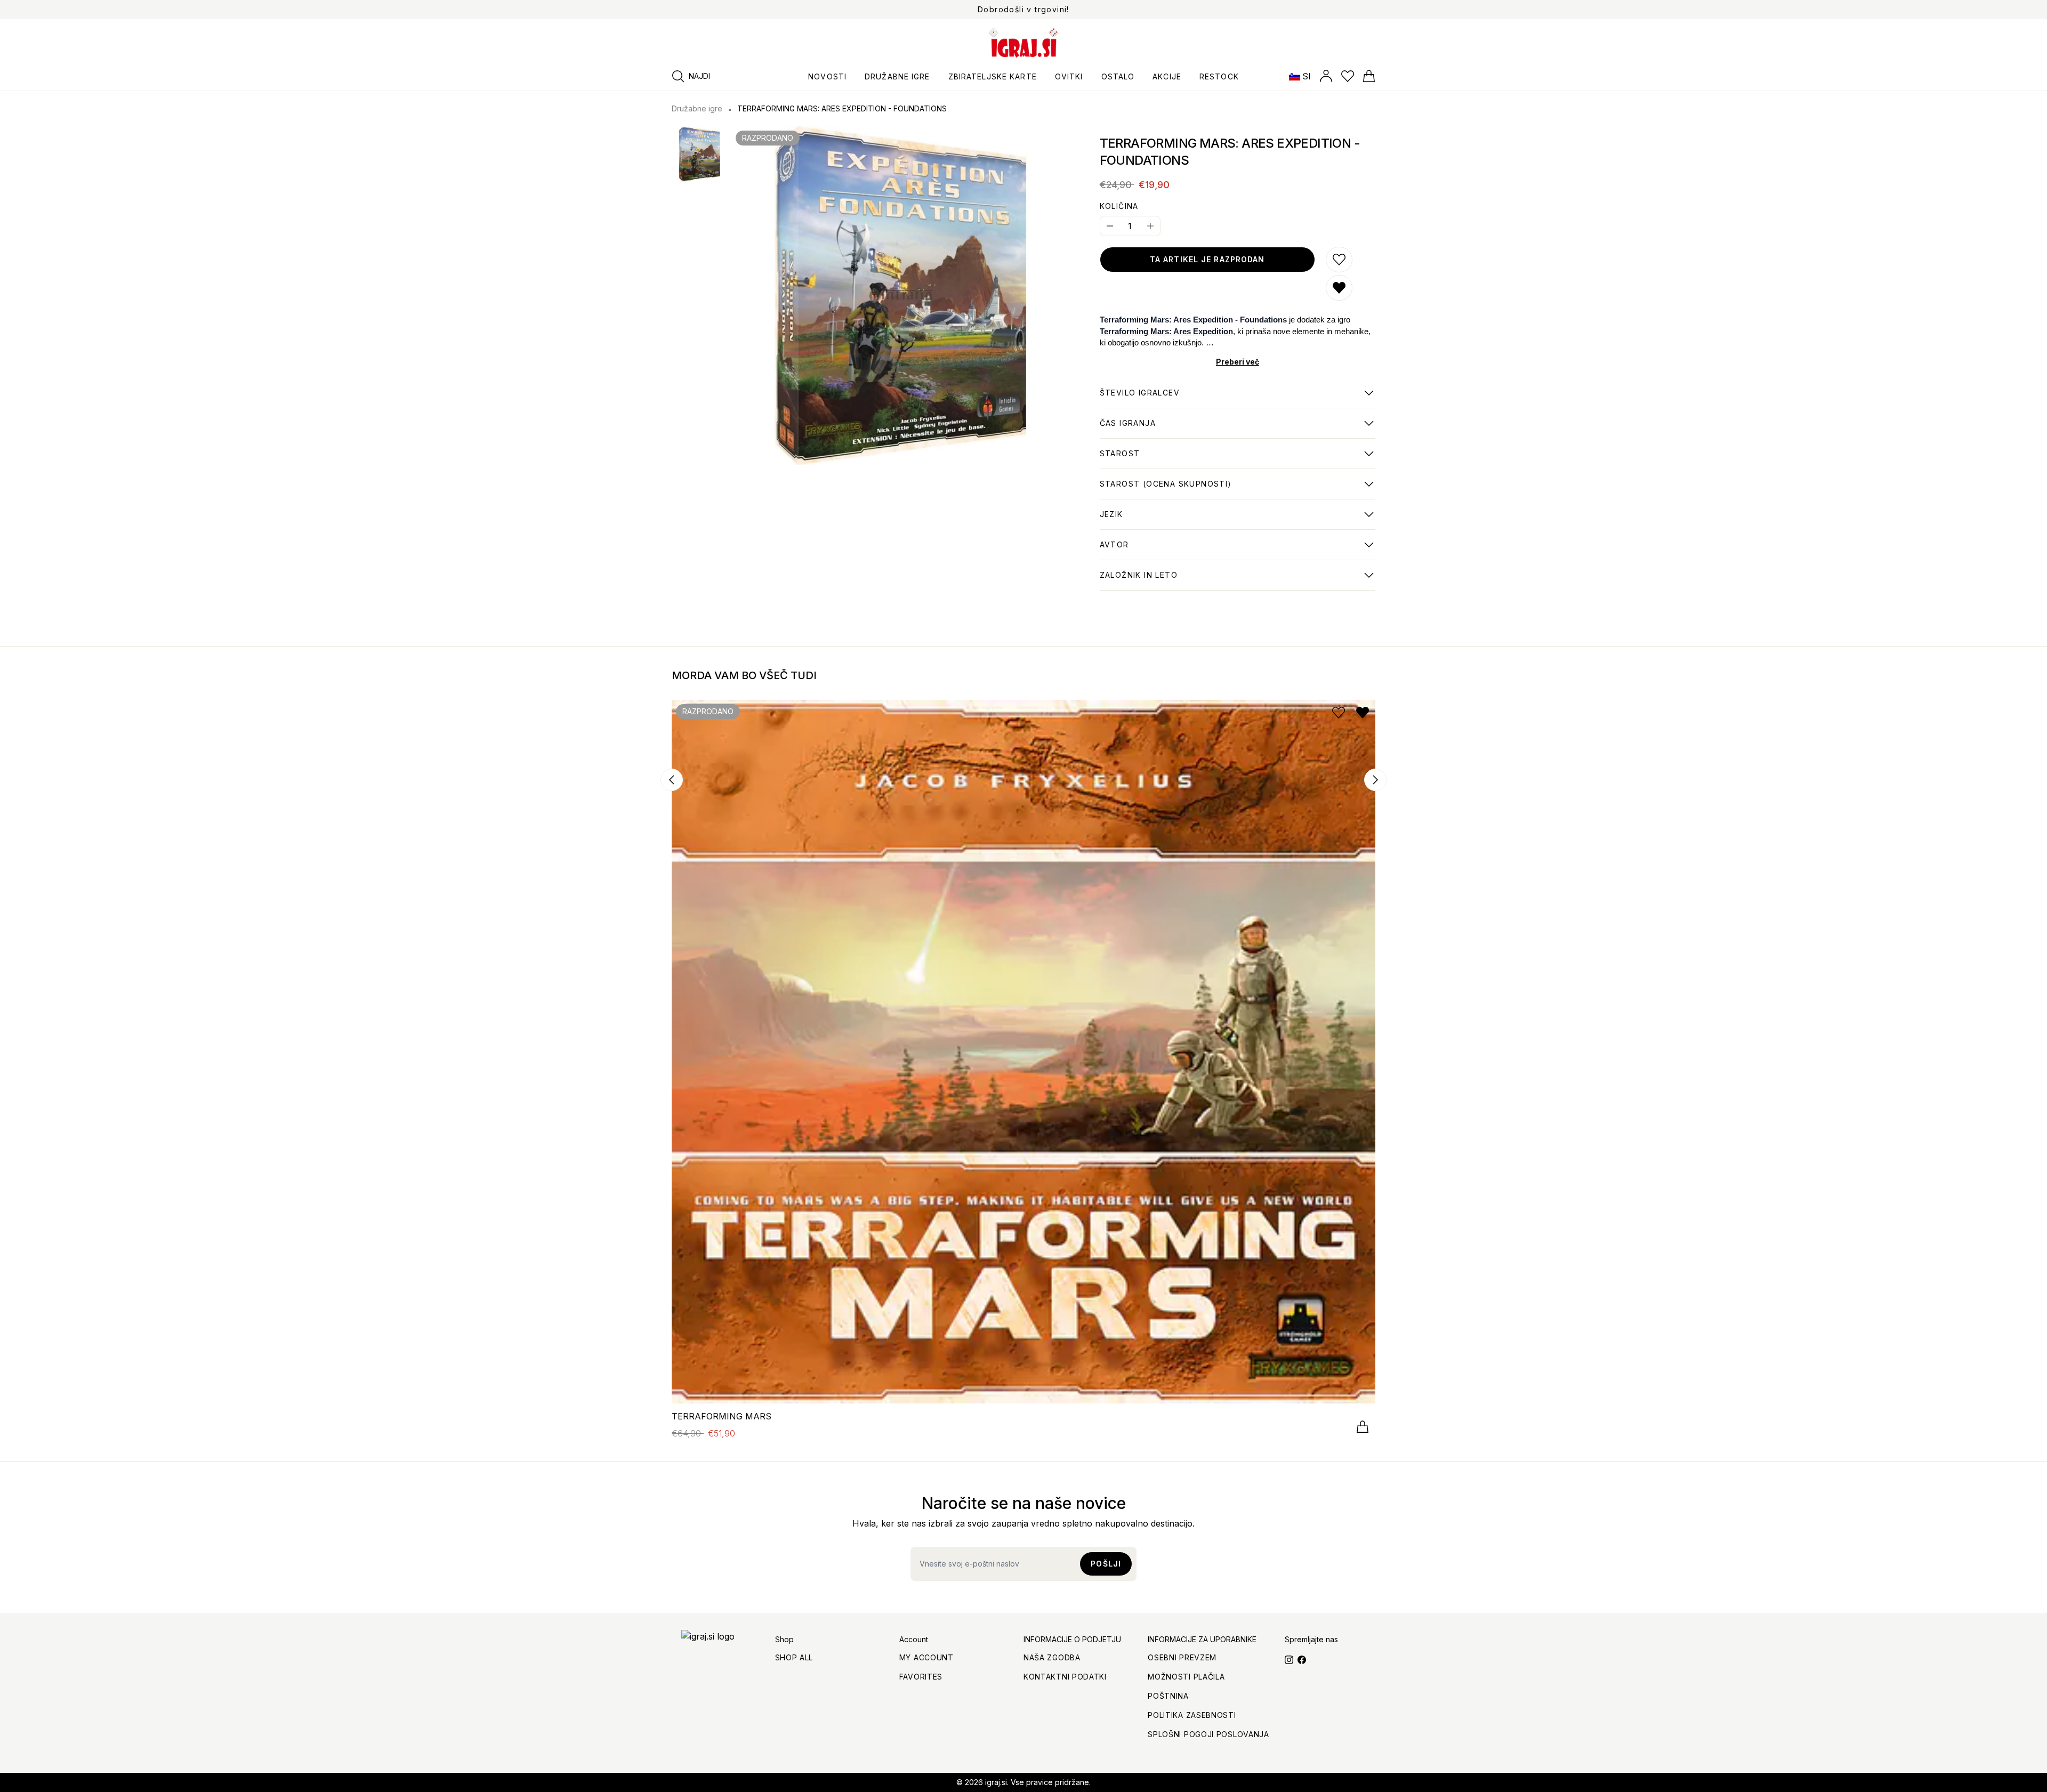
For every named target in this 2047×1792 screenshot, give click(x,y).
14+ (1120, 459)
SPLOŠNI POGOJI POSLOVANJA (1208, 1734)
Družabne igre (697, 108)
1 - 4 (1140, 398)
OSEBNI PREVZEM (1182, 1657)
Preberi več (1238, 362)
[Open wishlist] (1348, 76)
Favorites (921, 1677)
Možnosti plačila (1186, 1677)
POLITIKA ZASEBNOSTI (1192, 1715)
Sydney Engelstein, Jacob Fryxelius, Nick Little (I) (1200, 550)
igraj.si (996, 1782)
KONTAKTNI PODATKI (1065, 1677)
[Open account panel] (1326, 76)
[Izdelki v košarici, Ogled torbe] (1369, 76)
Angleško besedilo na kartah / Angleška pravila (1195, 520)
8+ (1166, 489)
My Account (926, 1657)
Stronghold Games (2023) (1152, 580)
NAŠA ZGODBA (1052, 1657)
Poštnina (1168, 1696)
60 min (1128, 429)
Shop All (794, 1657)
